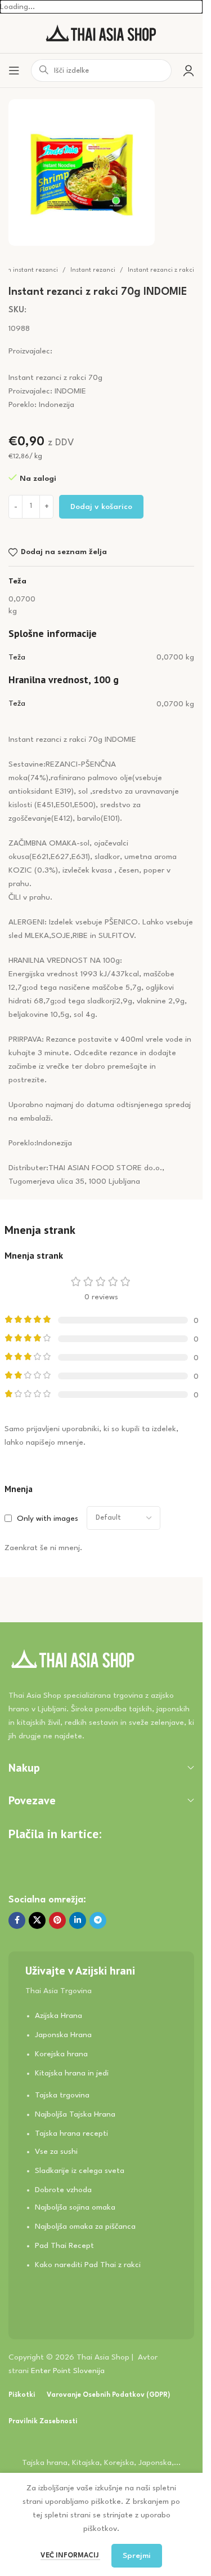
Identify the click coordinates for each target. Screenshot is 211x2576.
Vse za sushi (56, 2152)
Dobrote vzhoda (63, 2190)
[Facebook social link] (17, 1920)
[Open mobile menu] (14, 70)
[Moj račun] (188, 70)
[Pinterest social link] (57, 1920)
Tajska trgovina (62, 2095)
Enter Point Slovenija (68, 2371)
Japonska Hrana (63, 2035)
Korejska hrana (61, 2054)
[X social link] (37, 1920)
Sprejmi (137, 2556)
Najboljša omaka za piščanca (85, 2227)
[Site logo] (101, 33)
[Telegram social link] (98, 1920)
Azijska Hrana (59, 2016)
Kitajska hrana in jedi (72, 2073)
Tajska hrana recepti (71, 2134)
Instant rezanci (93, 270)
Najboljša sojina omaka (75, 2207)
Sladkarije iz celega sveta (80, 2171)
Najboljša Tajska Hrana (75, 2114)
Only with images (48, 1519)
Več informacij (70, 2556)
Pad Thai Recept (64, 2246)
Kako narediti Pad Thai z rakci (88, 2265)
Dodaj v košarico (101, 507)
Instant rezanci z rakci (161, 270)
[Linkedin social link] (78, 1920)
